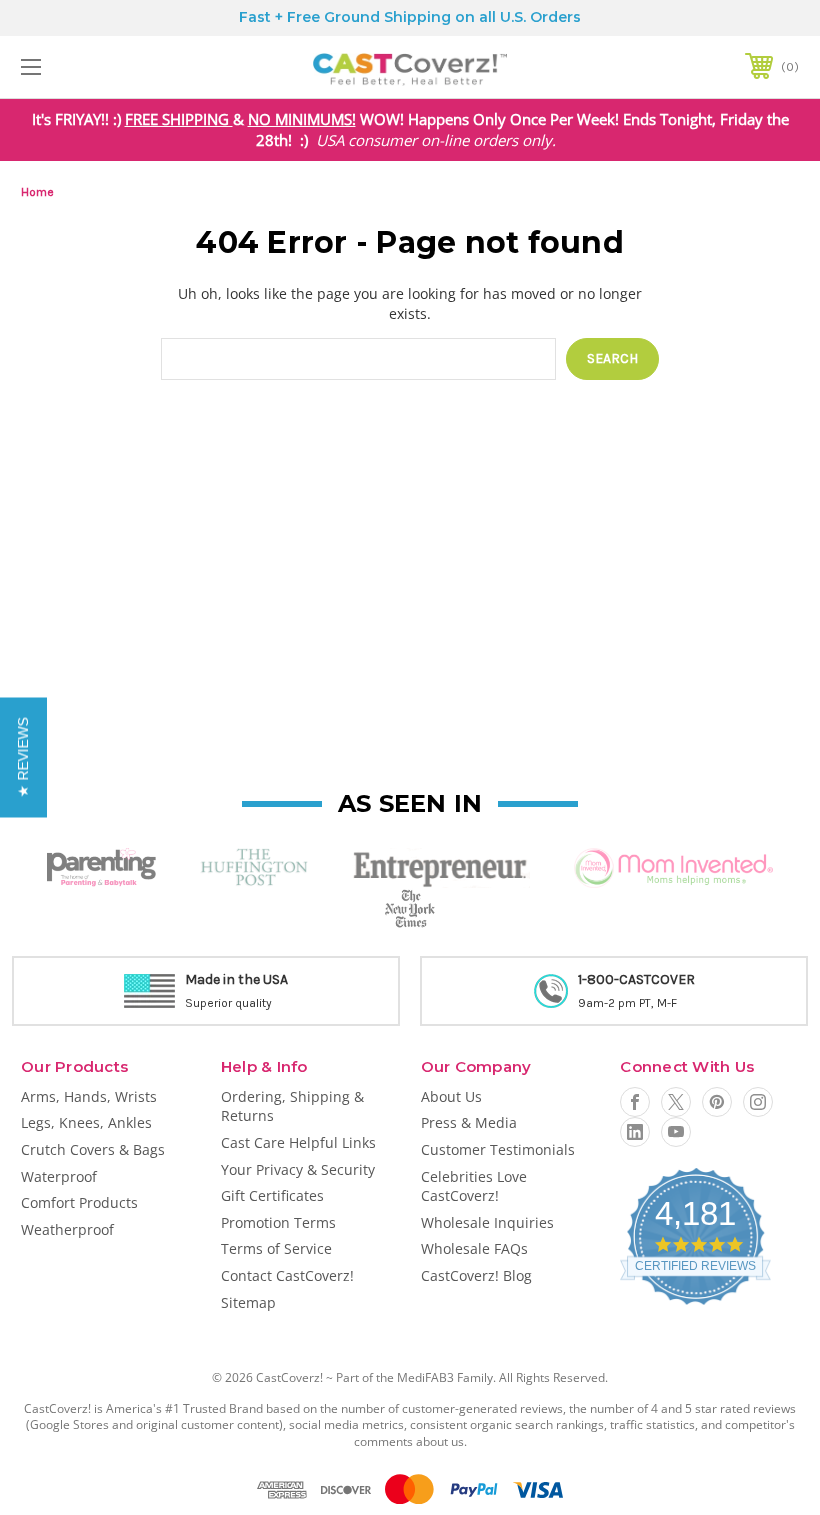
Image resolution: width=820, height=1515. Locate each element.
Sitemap (248, 1302)
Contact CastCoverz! (287, 1275)
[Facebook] (635, 1102)
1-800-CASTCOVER (628, 979)
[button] (23, 758)
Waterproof (59, 1176)
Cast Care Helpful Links (298, 1142)
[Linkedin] (635, 1132)
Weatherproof (67, 1229)
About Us (451, 1096)
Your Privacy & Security (298, 1169)
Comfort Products (79, 1202)
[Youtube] (676, 1132)
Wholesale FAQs (474, 1248)
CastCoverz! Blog (476, 1275)
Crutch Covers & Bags (93, 1149)
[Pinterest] (717, 1102)
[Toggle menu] (99, 66)
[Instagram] (758, 1102)
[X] (676, 1102)
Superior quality (220, 1003)
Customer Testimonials (498, 1149)
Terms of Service (276, 1248)
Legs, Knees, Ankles (86, 1122)
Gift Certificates (272, 1195)
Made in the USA (228, 979)
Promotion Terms (278, 1222)
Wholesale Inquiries (487, 1222)
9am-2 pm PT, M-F (619, 1003)
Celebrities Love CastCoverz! (474, 1186)
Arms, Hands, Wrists (89, 1096)
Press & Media (469, 1122)
